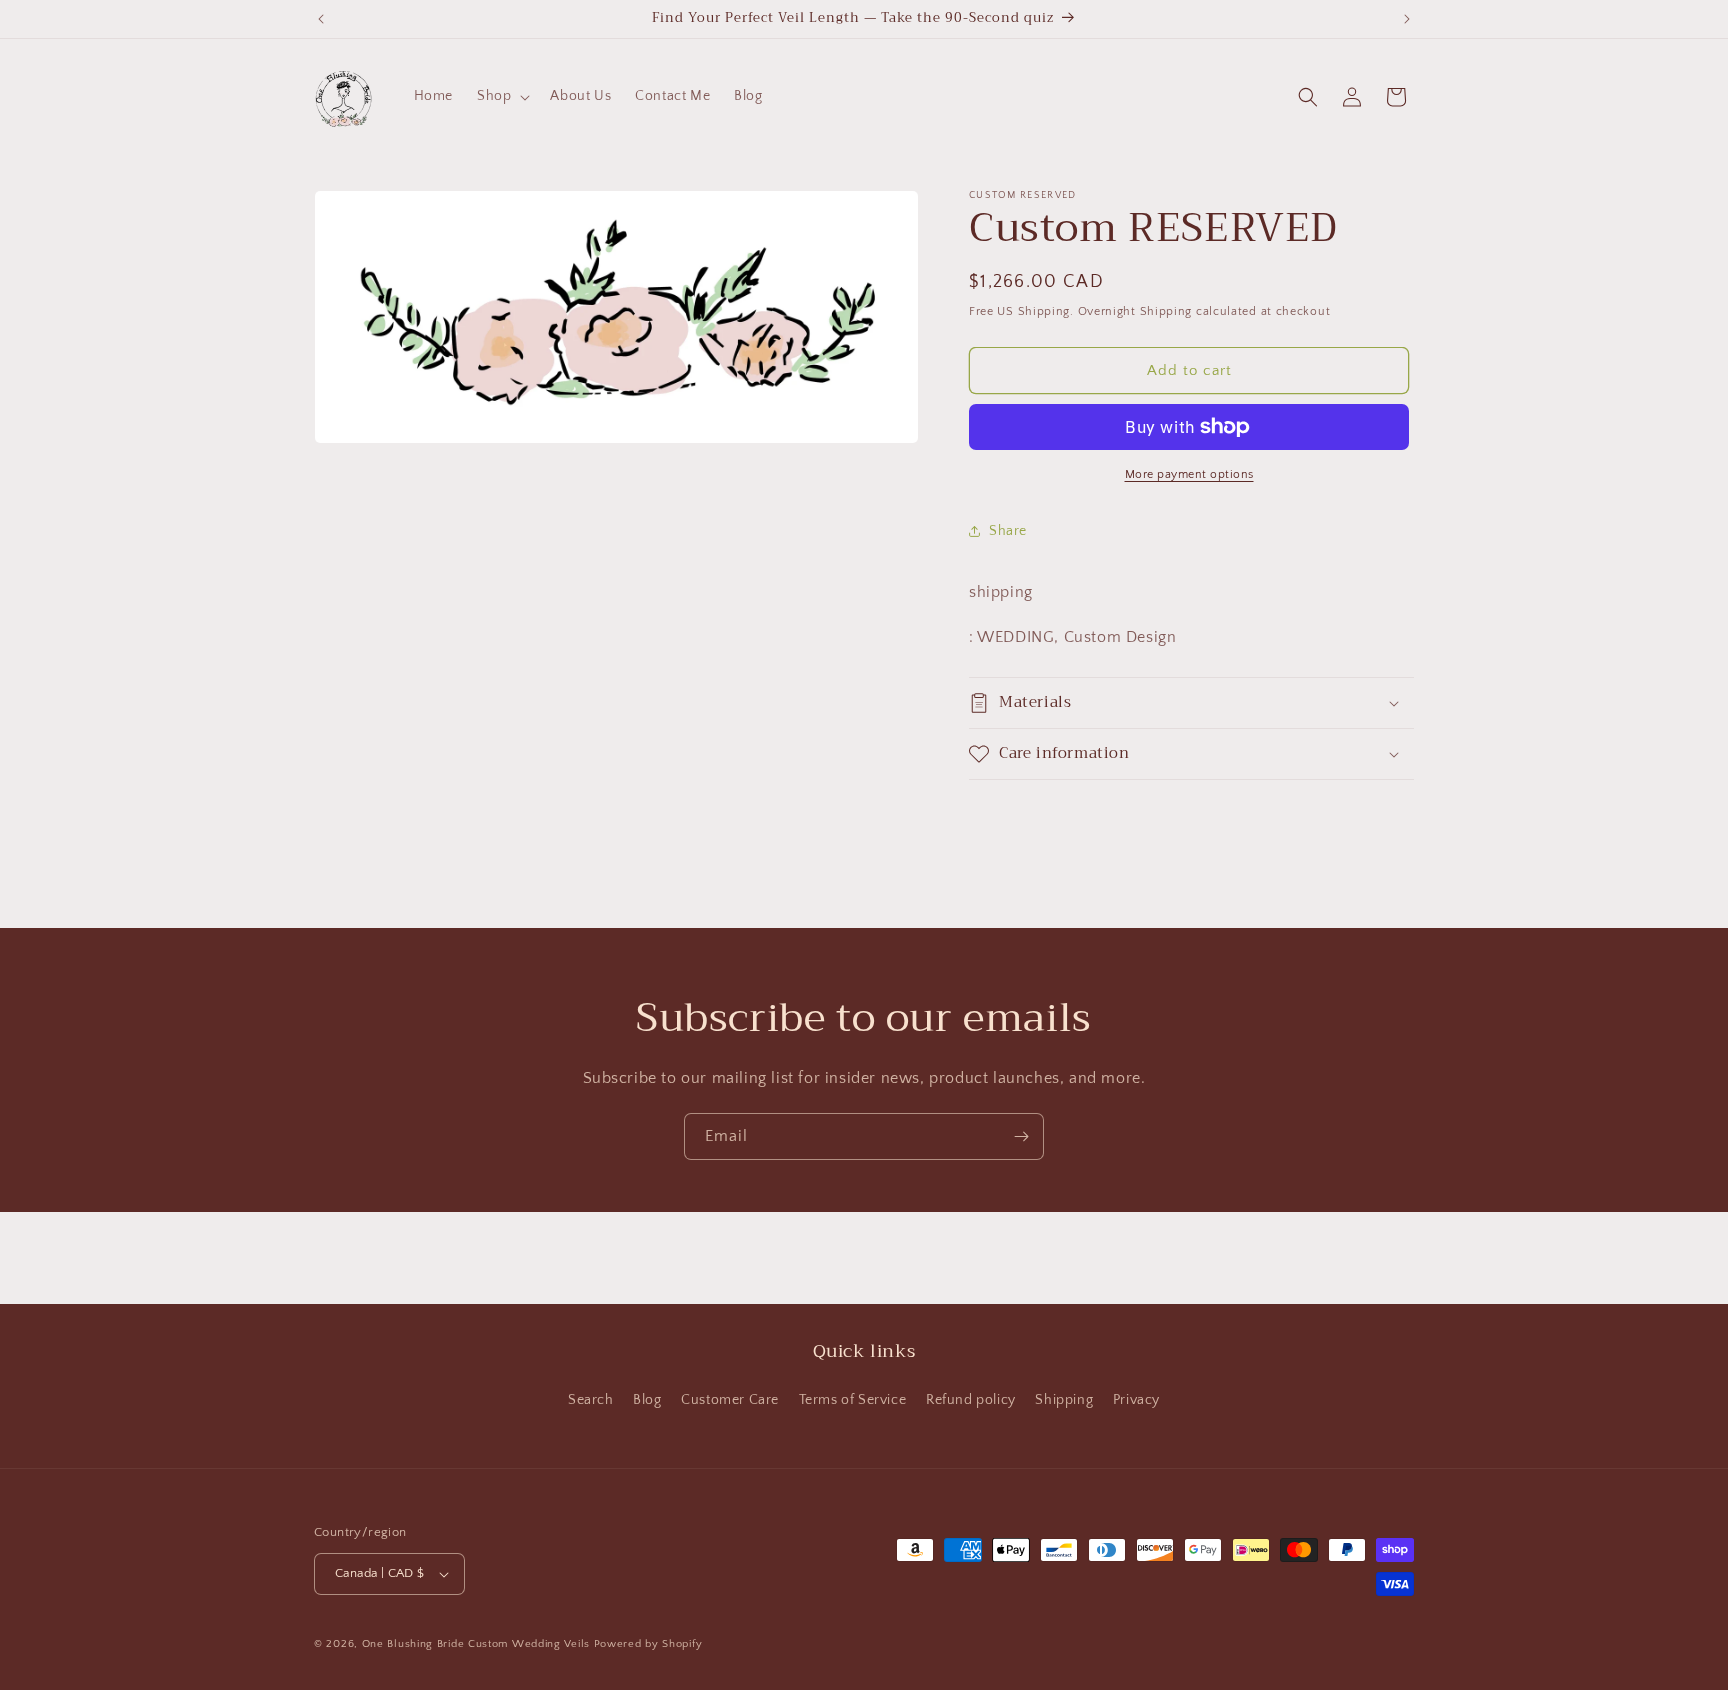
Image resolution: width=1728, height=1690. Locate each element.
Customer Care (730, 1400)
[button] (501, 96)
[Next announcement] (1407, 19)
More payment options (1189, 474)
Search (591, 1400)
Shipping (1064, 1400)
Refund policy (971, 1400)
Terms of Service (853, 1400)
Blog (647, 1400)
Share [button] (1008, 531)
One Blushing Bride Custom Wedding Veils (476, 1644)
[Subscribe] (1021, 1136)
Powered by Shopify (648, 1644)
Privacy (1136, 1400)
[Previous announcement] (321, 19)
